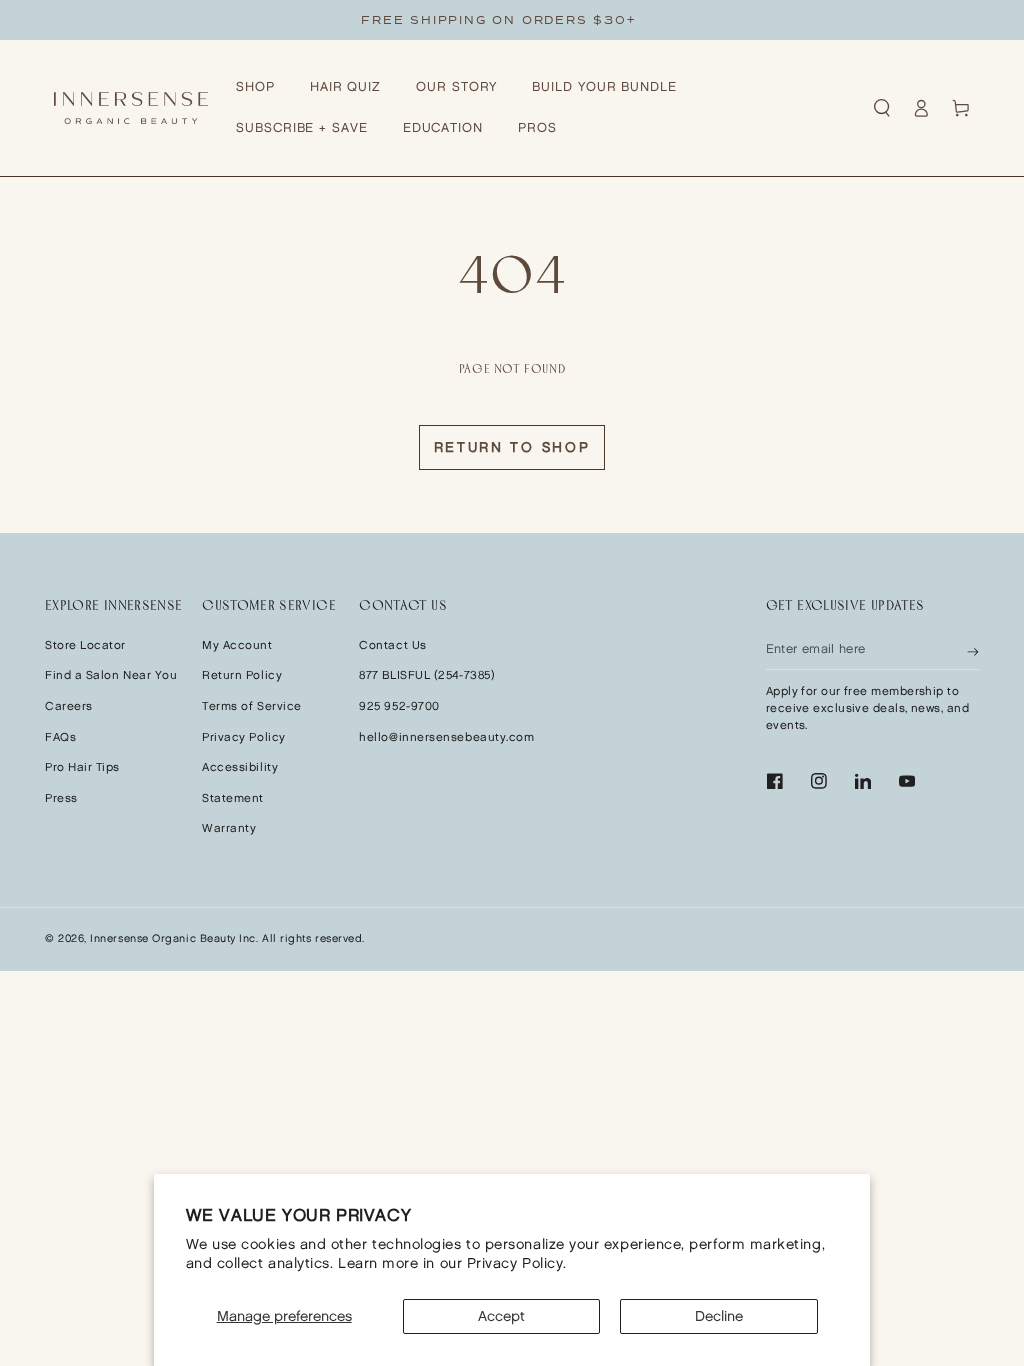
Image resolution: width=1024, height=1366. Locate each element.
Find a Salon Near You (111, 675)
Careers (69, 706)
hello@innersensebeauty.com (446, 737)
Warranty (229, 828)
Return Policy (242, 675)
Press (61, 798)
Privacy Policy (244, 737)
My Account (237, 645)
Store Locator (85, 645)
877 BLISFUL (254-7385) (427, 675)
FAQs (60, 737)
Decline (719, 1316)
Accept (501, 1316)
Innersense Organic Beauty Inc (173, 939)
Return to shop (512, 447)
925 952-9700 (399, 706)
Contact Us (392, 645)
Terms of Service (252, 706)
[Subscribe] (973, 650)
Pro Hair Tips (82, 767)
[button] (882, 108)
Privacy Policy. (517, 1263)
